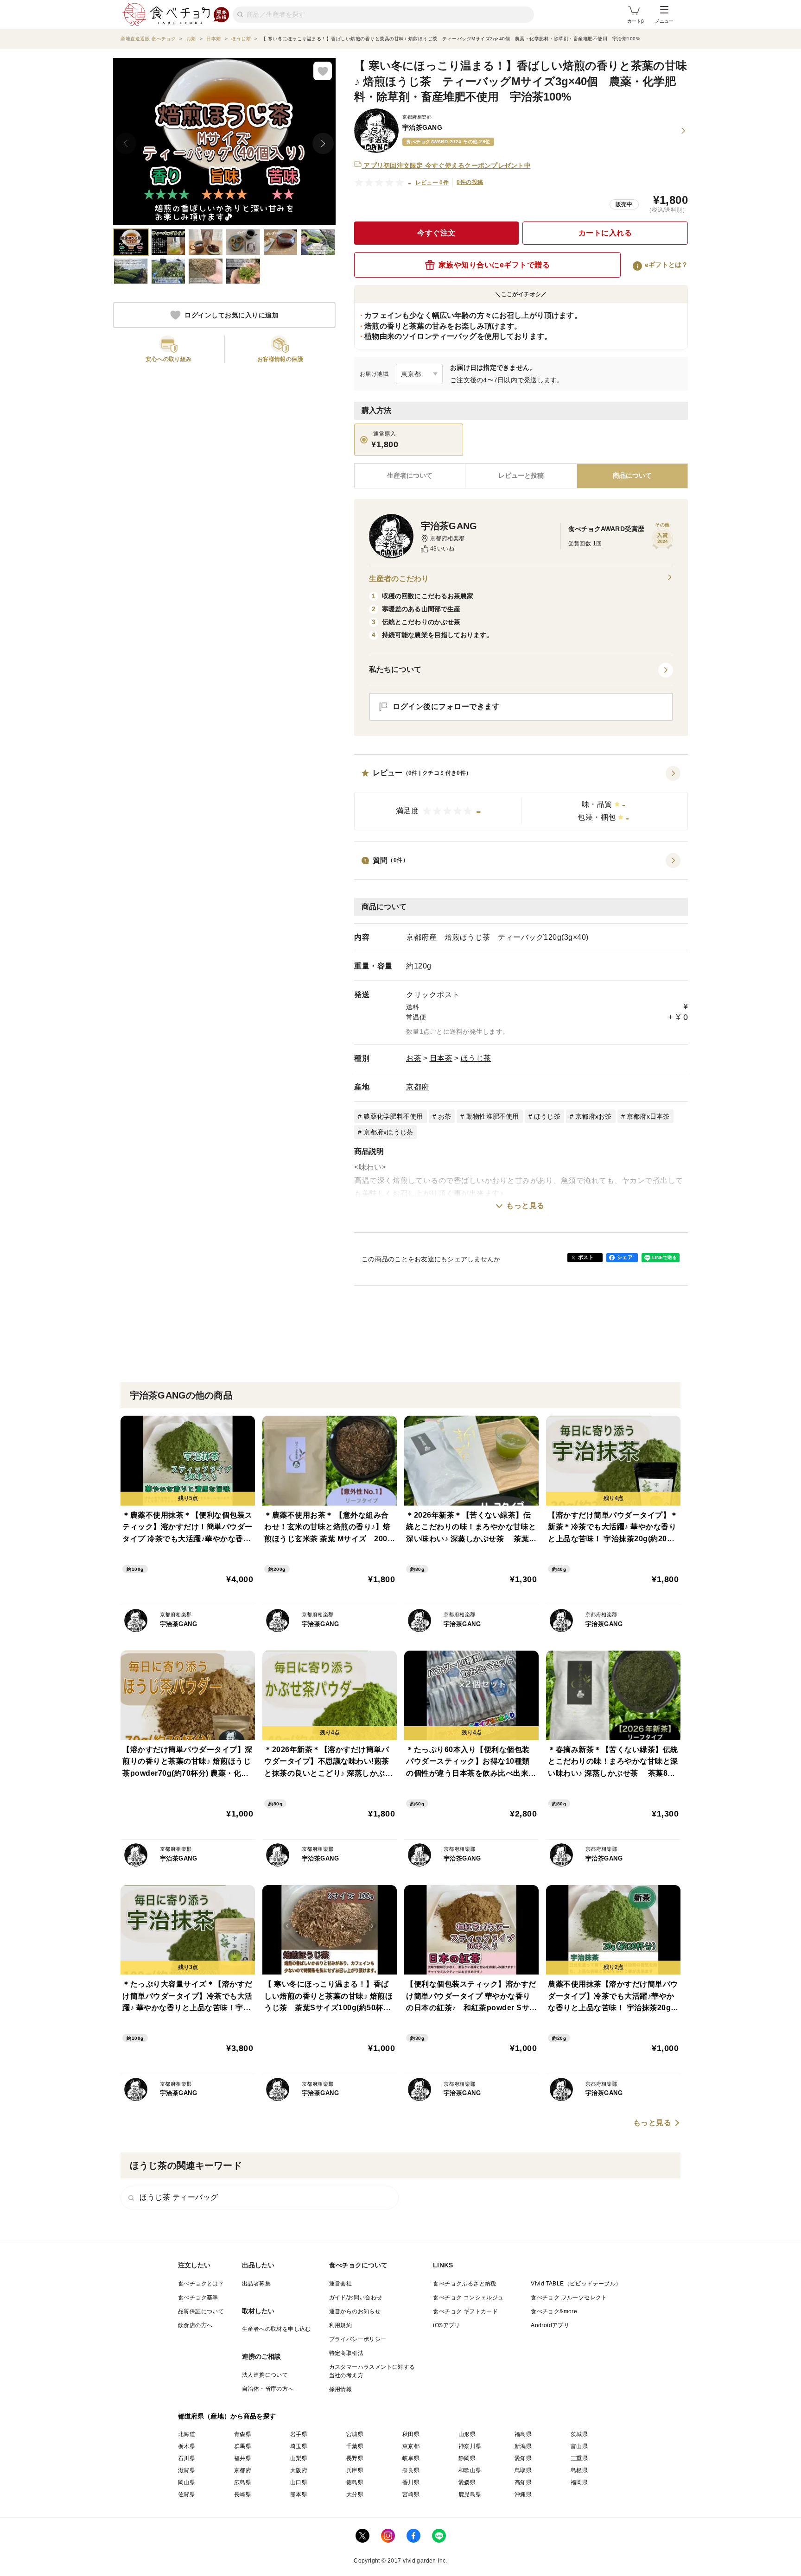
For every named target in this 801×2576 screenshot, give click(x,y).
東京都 (411, 2446)
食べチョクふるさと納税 (464, 2284)
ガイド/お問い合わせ (356, 2298)
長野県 (355, 2458)
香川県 (411, 2482)
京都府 (418, 1087)
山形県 (467, 2434)
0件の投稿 (470, 182)
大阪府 (299, 2470)
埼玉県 (299, 2446)
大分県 (355, 2494)
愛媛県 (467, 2482)
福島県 (523, 2434)
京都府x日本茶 (648, 1116)
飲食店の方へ (195, 2325)
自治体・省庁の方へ (268, 2389)
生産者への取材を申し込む (277, 2329)
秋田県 (411, 2434)
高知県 (523, 2482)
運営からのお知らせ (355, 2311)
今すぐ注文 (436, 233)
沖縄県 (523, 2494)
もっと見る (525, 1206)
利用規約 (341, 2325)
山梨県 (299, 2458)
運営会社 (341, 2284)
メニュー (664, 21)
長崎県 (243, 2494)
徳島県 (355, 2482)
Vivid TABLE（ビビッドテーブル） (576, 2284)
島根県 (579, 2470)
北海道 (187, 2434)
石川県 (187, 2458)
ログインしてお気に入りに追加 (232, 315)
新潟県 (523, 2446)
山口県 (299, 2482)
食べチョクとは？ (201, 2284)
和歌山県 (470, 2470)
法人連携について (265, 2375)
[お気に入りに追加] (323, 71)
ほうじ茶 (476, 1058)
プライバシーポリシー (358, 2339)
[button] (521, 798)
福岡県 (579, 2482)
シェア (625, 1257)
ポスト (586, 1257)
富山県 (579, 2446)
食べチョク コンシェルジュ (468, 2298)
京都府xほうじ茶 (388, 1132)
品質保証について (201, 2311)
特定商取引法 (346, 2353)
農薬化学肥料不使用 (393, 1116)
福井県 (243, 2458)
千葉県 (355, 2446)
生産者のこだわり (399, 579)
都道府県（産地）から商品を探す (227, 2416)
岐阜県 (411, 2458)
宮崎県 (411, 2494)
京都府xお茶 (594, 1116)
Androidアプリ (550, 2325)
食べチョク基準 (198, 2298)
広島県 (243, 2482)
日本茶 (441, 1058)
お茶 (414, 1058)
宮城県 (355, 2434)
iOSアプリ (446, 2325)
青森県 (243, 2434)
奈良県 (411, 2470)
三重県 (579, 2458)
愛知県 (523, 2458)
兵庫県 (355, 2470)
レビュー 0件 (432, 183)
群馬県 (243, 2446)
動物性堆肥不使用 (493, 1116)
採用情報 (341, 2389)
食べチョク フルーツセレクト (569, 2298)
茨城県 (579, 2434)
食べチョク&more (554, 2311)
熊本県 (299, 2494)
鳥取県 (523, 2470)
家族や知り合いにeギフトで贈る (494, 265)
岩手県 (299, 2434)
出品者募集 (256, 2284)
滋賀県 (187, 2470)
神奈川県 (470, 2446)
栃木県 (187, 2446)
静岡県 (467, 2458)
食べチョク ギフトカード (465, 2311)
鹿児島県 (470, 2494)
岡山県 (187, 2482)
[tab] (521, 476)
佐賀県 (187, 2494)
